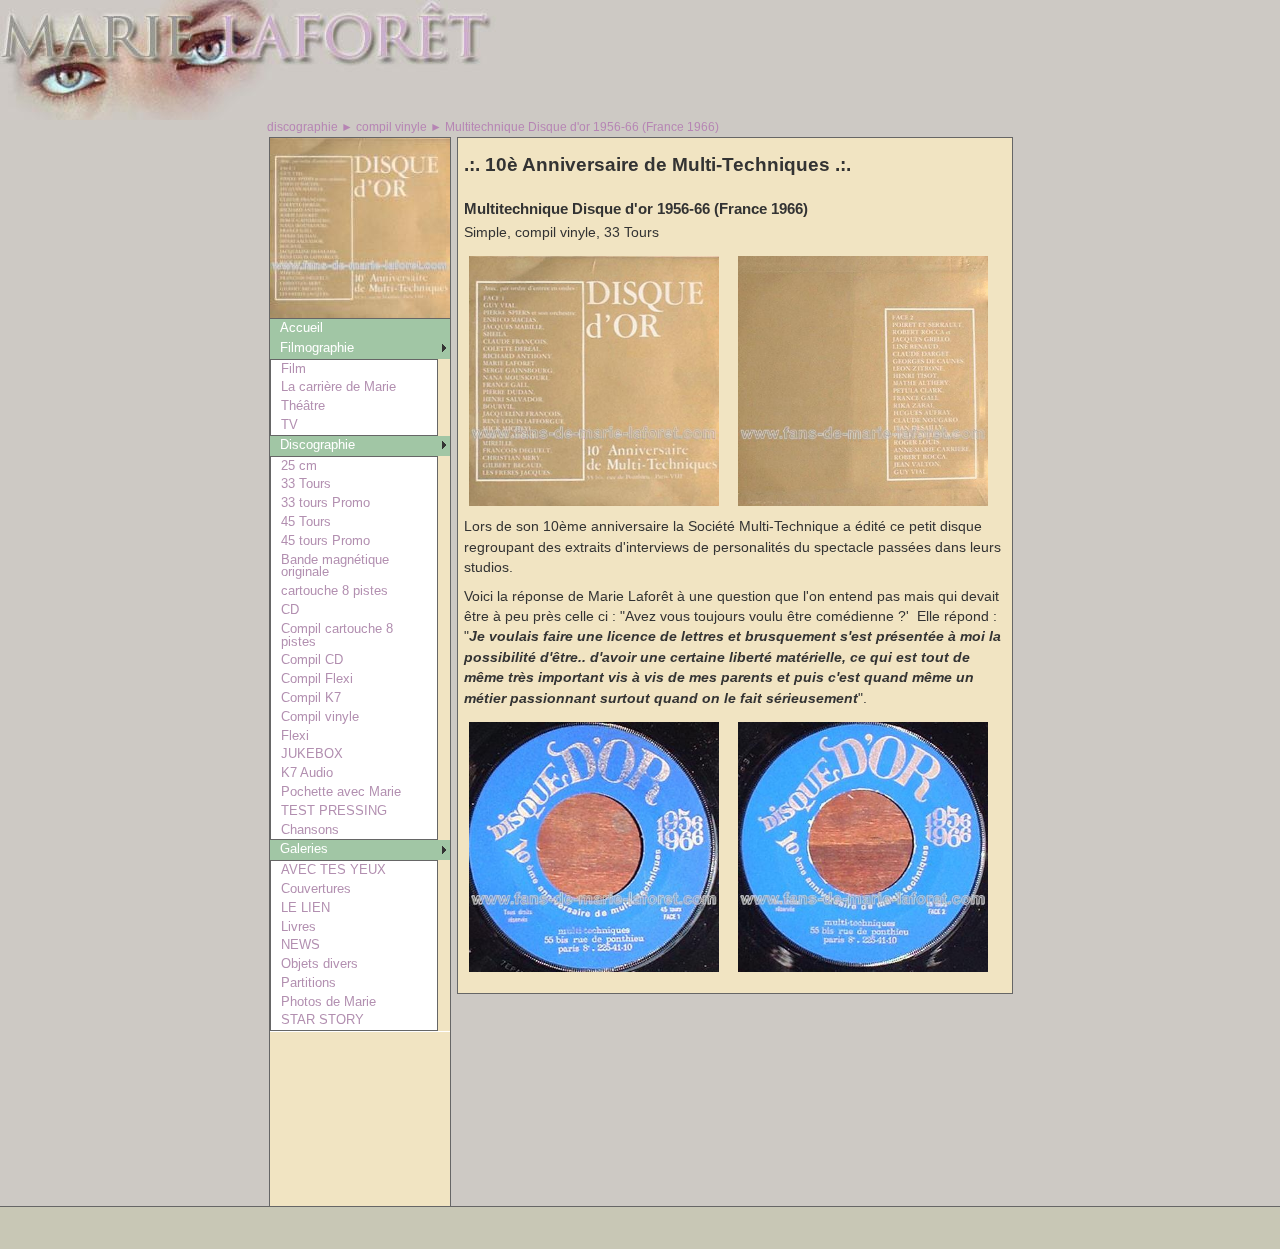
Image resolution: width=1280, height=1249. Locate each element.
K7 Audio (307, 772)
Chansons (310, 829)
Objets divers (319, 963)
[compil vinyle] (360, 312)
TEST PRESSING (334, 810)
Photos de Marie (328, 1001)
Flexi (295, 735)
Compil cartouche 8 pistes (337, 635)
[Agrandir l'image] (594, 501)
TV (289, 424)
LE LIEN (305, 907)
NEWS (300, 944)
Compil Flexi (317, 678)
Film (293, 368)
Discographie (317, 444)
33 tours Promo (325, 502)
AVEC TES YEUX (333, 869)
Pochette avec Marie (341, 791)
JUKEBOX (312, 753)
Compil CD (312, 659)
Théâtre (303, 405)
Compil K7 (311, 697)
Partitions (308, 982)
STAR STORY (322, 1019)
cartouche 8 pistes (334, 590)
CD (290, 609)
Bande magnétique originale (335, 566)
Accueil (301, 327)
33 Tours (306, 483)
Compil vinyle (320, 716)
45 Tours (306, 521)
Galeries (304, 848)
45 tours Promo (325, 540)
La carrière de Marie (338, 386)
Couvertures (316, 888)
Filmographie (317, 347)
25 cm (299, 465)
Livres (298, 926)
